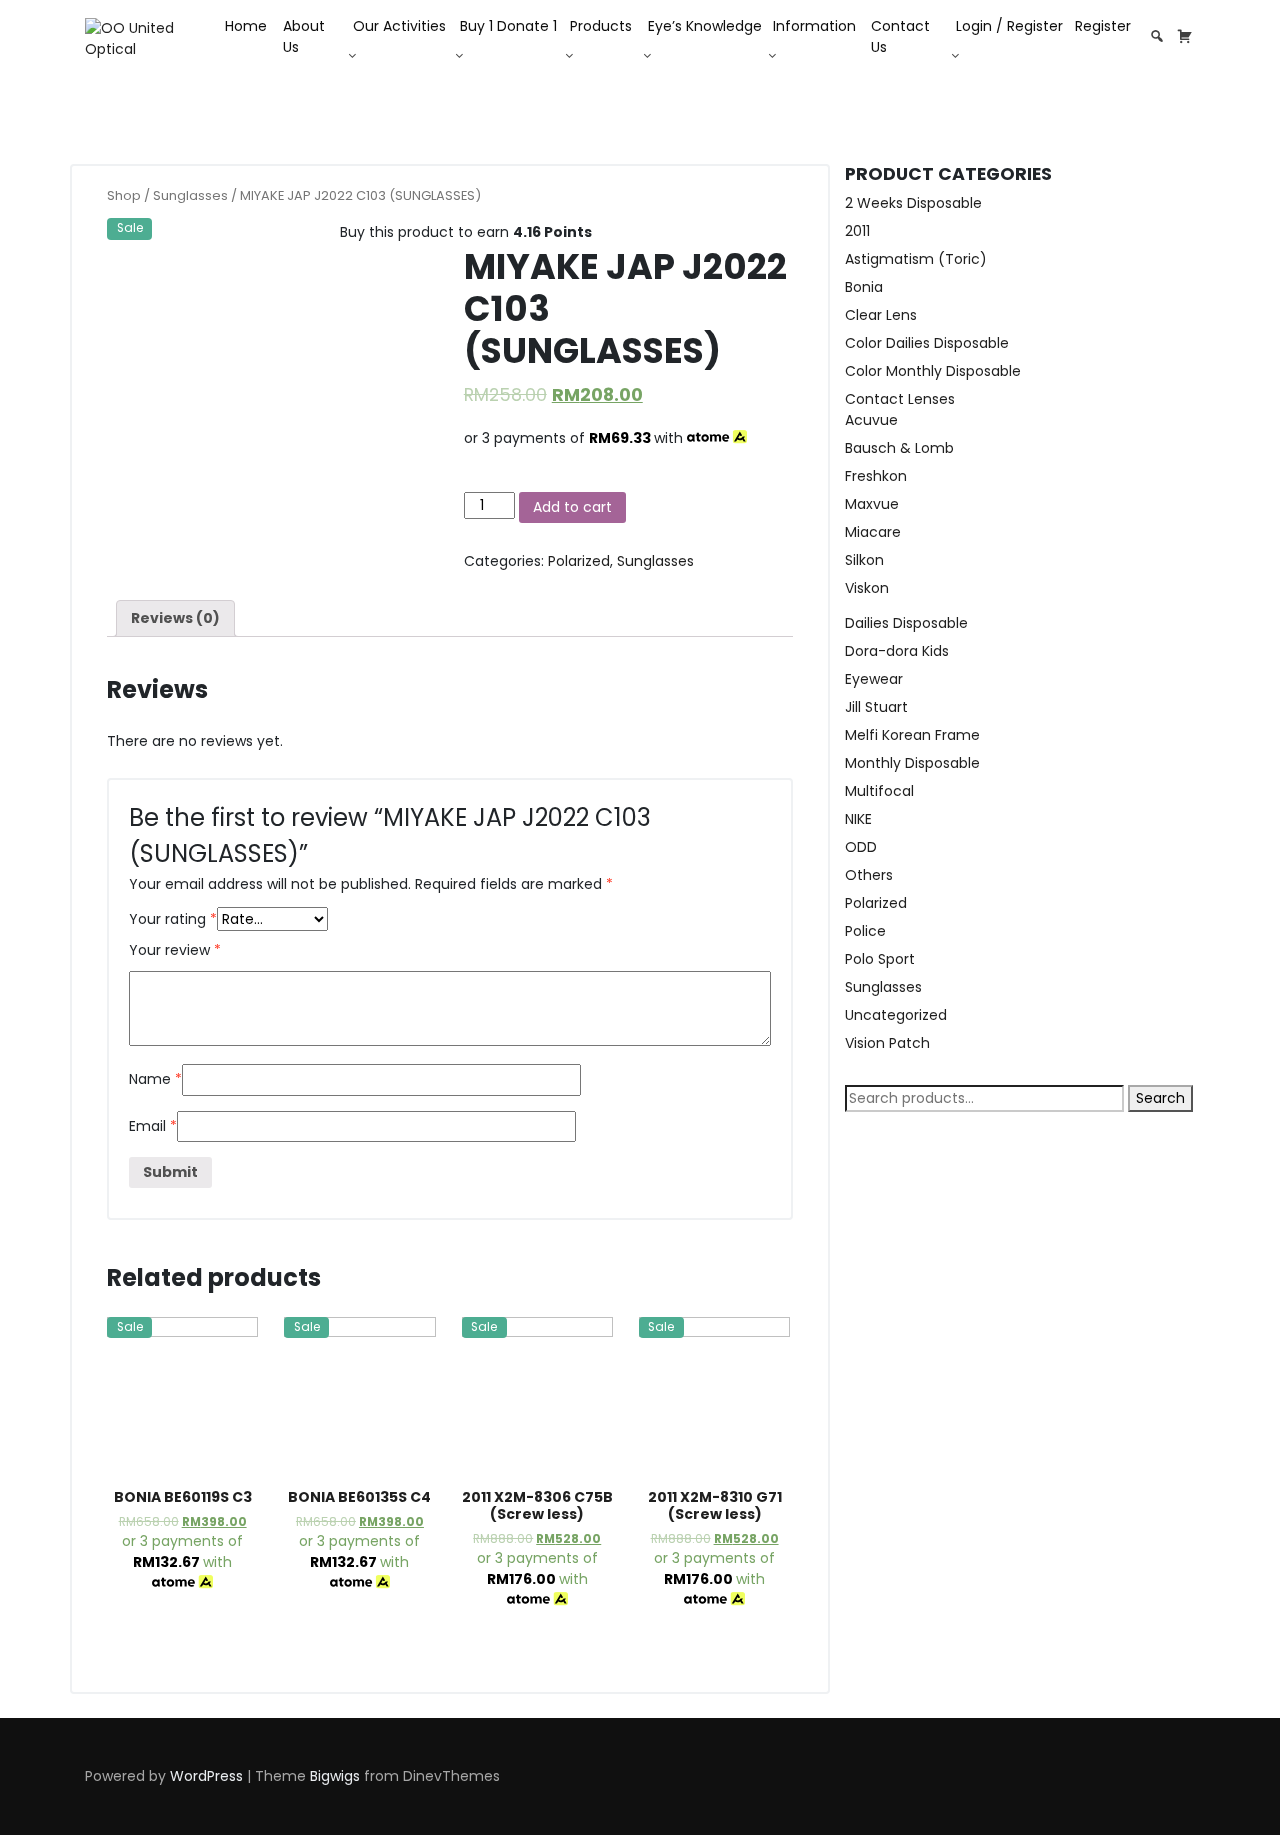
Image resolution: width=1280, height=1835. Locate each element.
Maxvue (872, 504)
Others (869, 875)
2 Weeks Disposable (913, 203)
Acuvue (871, 420)
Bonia (864, 287)
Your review (175, 950)
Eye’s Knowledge (705, 26)
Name (155, 1079)
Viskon (867, 588)
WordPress (206, 1776)
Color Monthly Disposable (933, 371)
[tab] (175, 618)
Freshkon (876, 476)
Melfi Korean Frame (912, 735)
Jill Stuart (876, 707)
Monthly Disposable (912, 763)
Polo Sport (880, 959)
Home (246, 26)
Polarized (579, 561)
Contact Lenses (900, 399)
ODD (861, 847)
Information (814, 26)
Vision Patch (887, 1043)
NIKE (858, 819)
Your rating (173, 919)
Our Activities (399, 26)
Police (865, 931)
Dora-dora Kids (897, 651)
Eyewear (874, 679)
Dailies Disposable (906, 623)
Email (153, 1126)
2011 (857, 231)
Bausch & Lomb (899, 448)
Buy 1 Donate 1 (508, 26)
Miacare (873, 532)
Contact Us (900, 36)
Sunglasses (190, 195)
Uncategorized (896, 1015)
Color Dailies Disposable (927, 343)
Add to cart (572, 507)
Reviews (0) (175, 618)
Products (601, 26)
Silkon (864, 560)
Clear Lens (881, 315)
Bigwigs (335, 1776)
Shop (124, 195)
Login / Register (1009, 26)
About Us (304, 36)
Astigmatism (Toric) (916, 259)
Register (1103, 26)
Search (1160, 1098)
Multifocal (879, 791)
